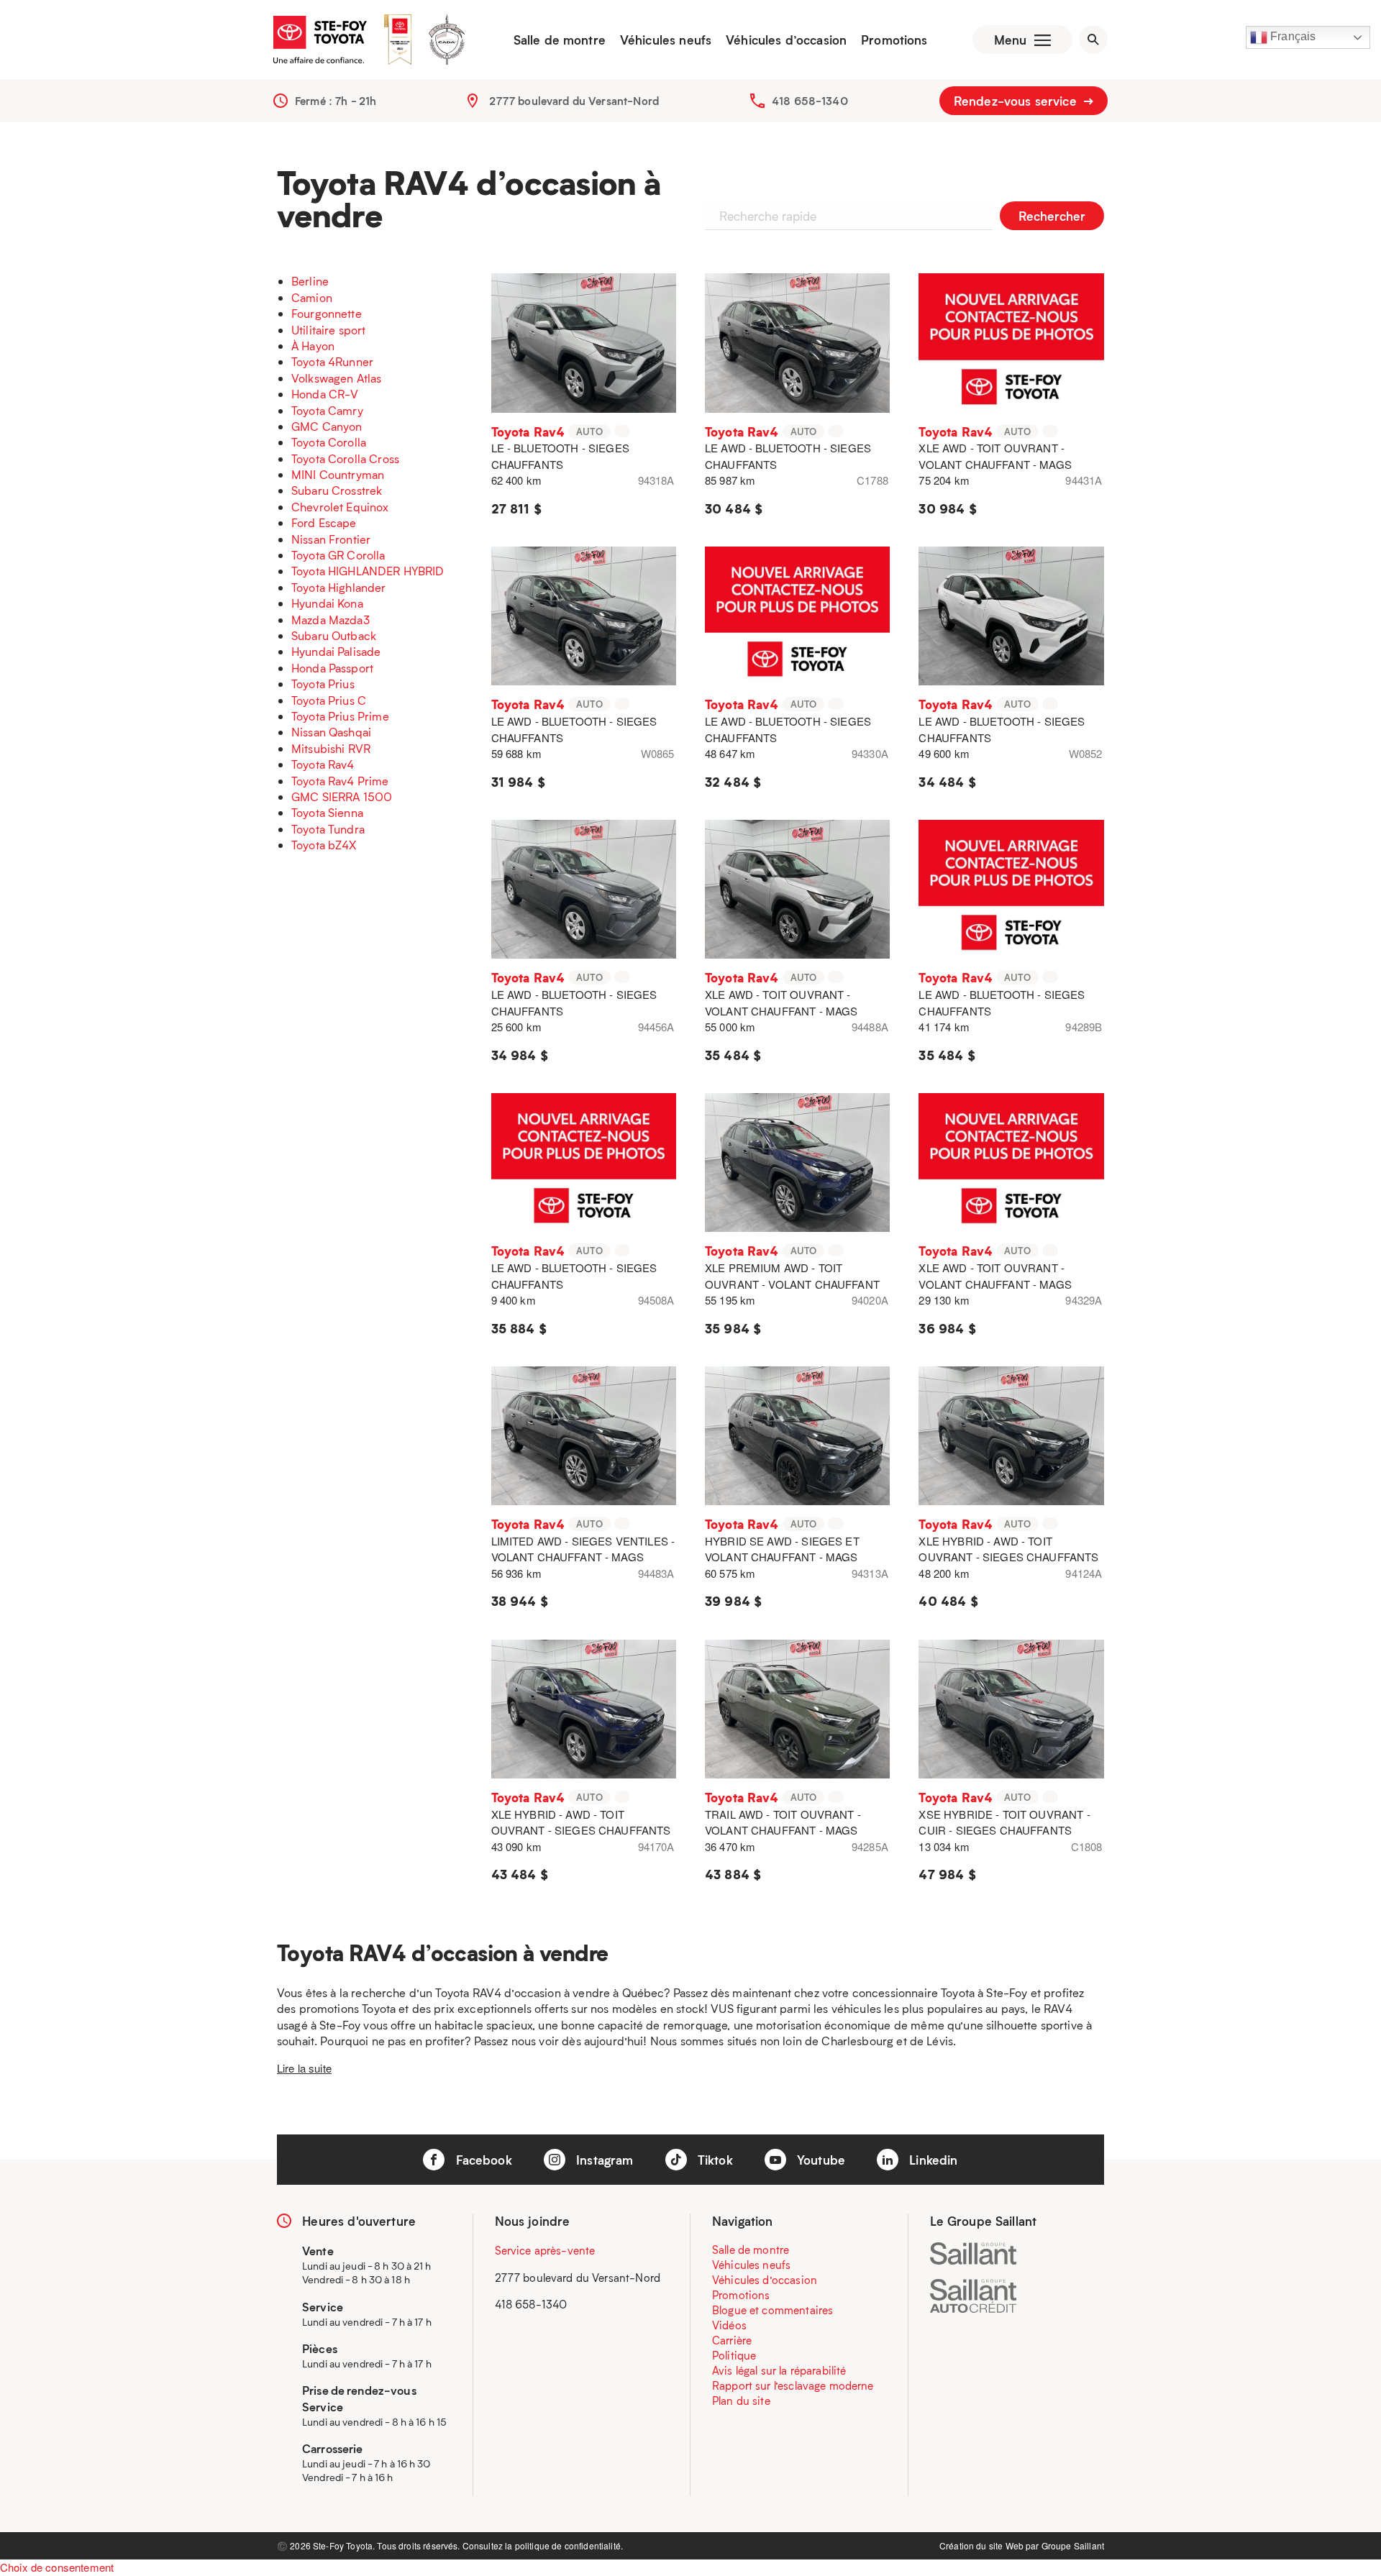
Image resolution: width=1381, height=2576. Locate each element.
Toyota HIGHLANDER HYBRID (368, 571)
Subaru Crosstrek (337, 490)
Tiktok (714, 2160)
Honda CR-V (325, 394)
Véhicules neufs (666, 40)
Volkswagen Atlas (336, 378)
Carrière (732, 2340)
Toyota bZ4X (324, 845)
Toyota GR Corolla (338, 555)
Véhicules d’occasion (786, 40)
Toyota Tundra (328, 829)
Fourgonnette (327, 313)
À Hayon (313, 346)
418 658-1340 (810, 101)
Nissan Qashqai (331, 732)
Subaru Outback (334, 635)
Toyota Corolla (329, 442)
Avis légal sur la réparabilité (779, 2370)
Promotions (894, 40)
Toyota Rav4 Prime (340, 781)
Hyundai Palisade (336, 651)
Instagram (603, 2160)
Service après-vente (545, 2250)
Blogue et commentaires (772, 2310)
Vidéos (729, 2325)
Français (1291, 36)
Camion (312, 297)
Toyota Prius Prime (340, 716)
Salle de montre (560, 40)
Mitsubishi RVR (331, 748)
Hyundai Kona (327, 603)
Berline (310, 281)
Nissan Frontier (331, 539)
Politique (734, 2355)
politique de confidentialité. (569, 2545)
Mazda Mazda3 (331, 620)
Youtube (819, 2160)
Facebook (482, 2160)
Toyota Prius (323, 684)
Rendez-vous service (1017, 101)
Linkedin (931, 2160)
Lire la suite (304, 2068)
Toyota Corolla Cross (345, 458)
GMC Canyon (327, 426)
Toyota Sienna (327, 812)
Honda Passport (332, 668)
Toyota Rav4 (323, 764)
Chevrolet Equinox (340, 507)
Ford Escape (324, 522)
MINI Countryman (338, 474)
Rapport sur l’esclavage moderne (793, 2385)
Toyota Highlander (339, 587)
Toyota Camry (327, 410)
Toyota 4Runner (332, 361)
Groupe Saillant (1073, 2545)
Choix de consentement (57, 2567)
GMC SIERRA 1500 (342, 796)
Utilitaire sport (328, 330)
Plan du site (741, 2401)
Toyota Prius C (329, 700)
